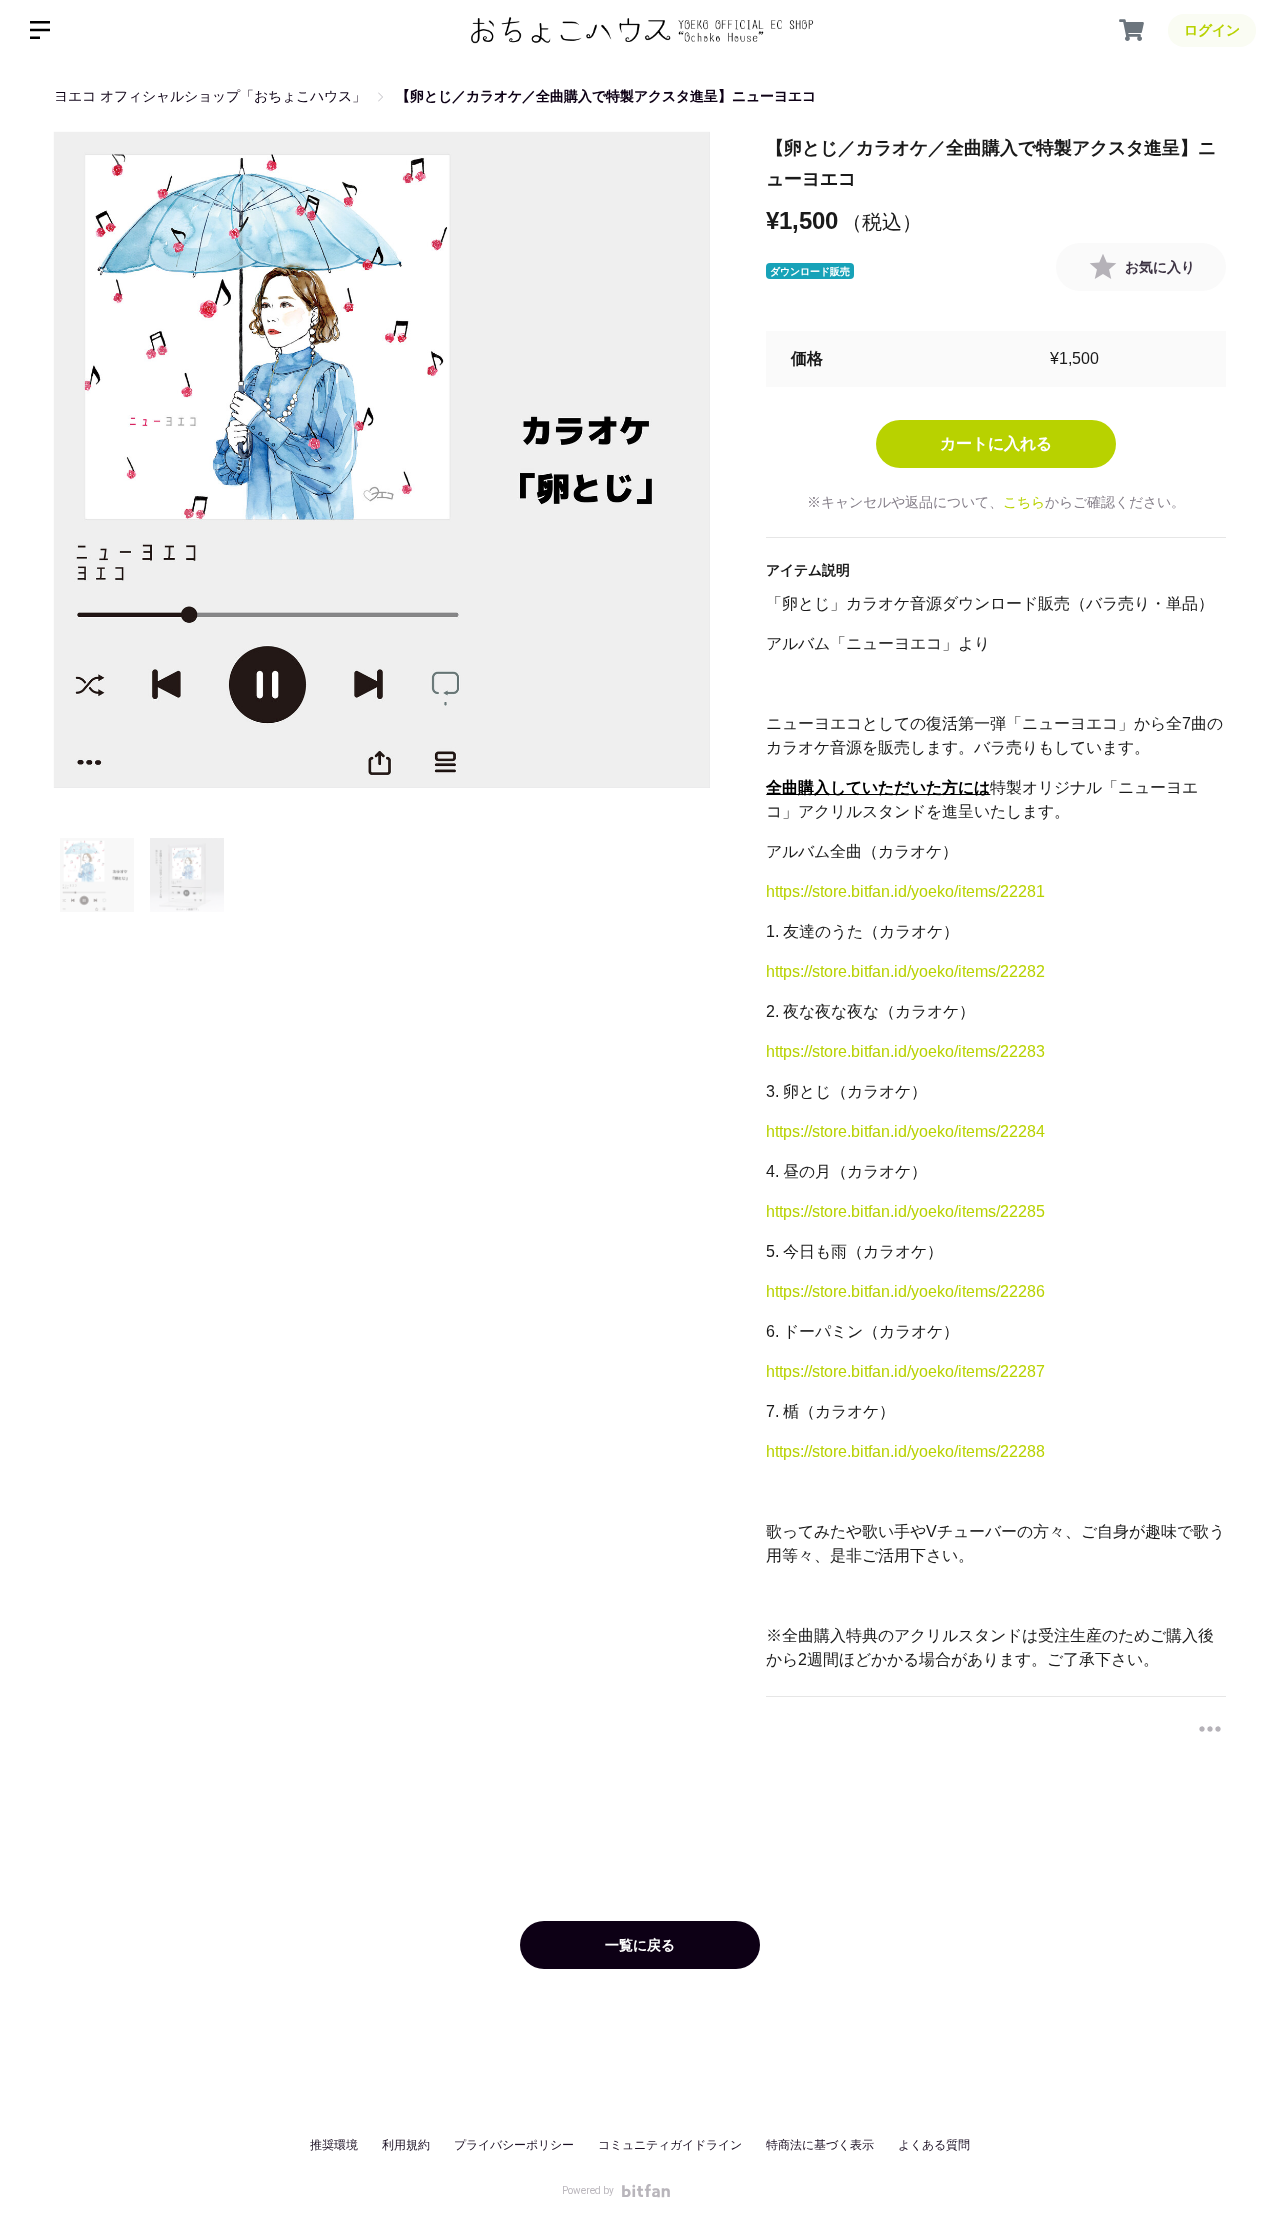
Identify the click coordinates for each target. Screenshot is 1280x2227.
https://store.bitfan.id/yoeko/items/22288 (905, 1451)
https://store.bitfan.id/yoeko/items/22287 (905, 1371)
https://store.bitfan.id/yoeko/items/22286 (905, 1291)
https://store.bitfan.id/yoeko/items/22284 (905, 1131)
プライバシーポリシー (514, 2145)
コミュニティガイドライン (670, 2145)
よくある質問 (934, 2145)
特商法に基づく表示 (820, 2145)
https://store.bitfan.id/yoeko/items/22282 (905, 971)
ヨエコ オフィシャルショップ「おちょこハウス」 (210, 96)
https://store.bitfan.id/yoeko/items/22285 (905, 1211)
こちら (1024, 502)
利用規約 (406, 2145)
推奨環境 (334, 2145)
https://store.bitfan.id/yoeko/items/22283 (905, 1051)
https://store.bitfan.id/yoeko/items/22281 (905, 891)
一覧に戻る (640, 1945)
